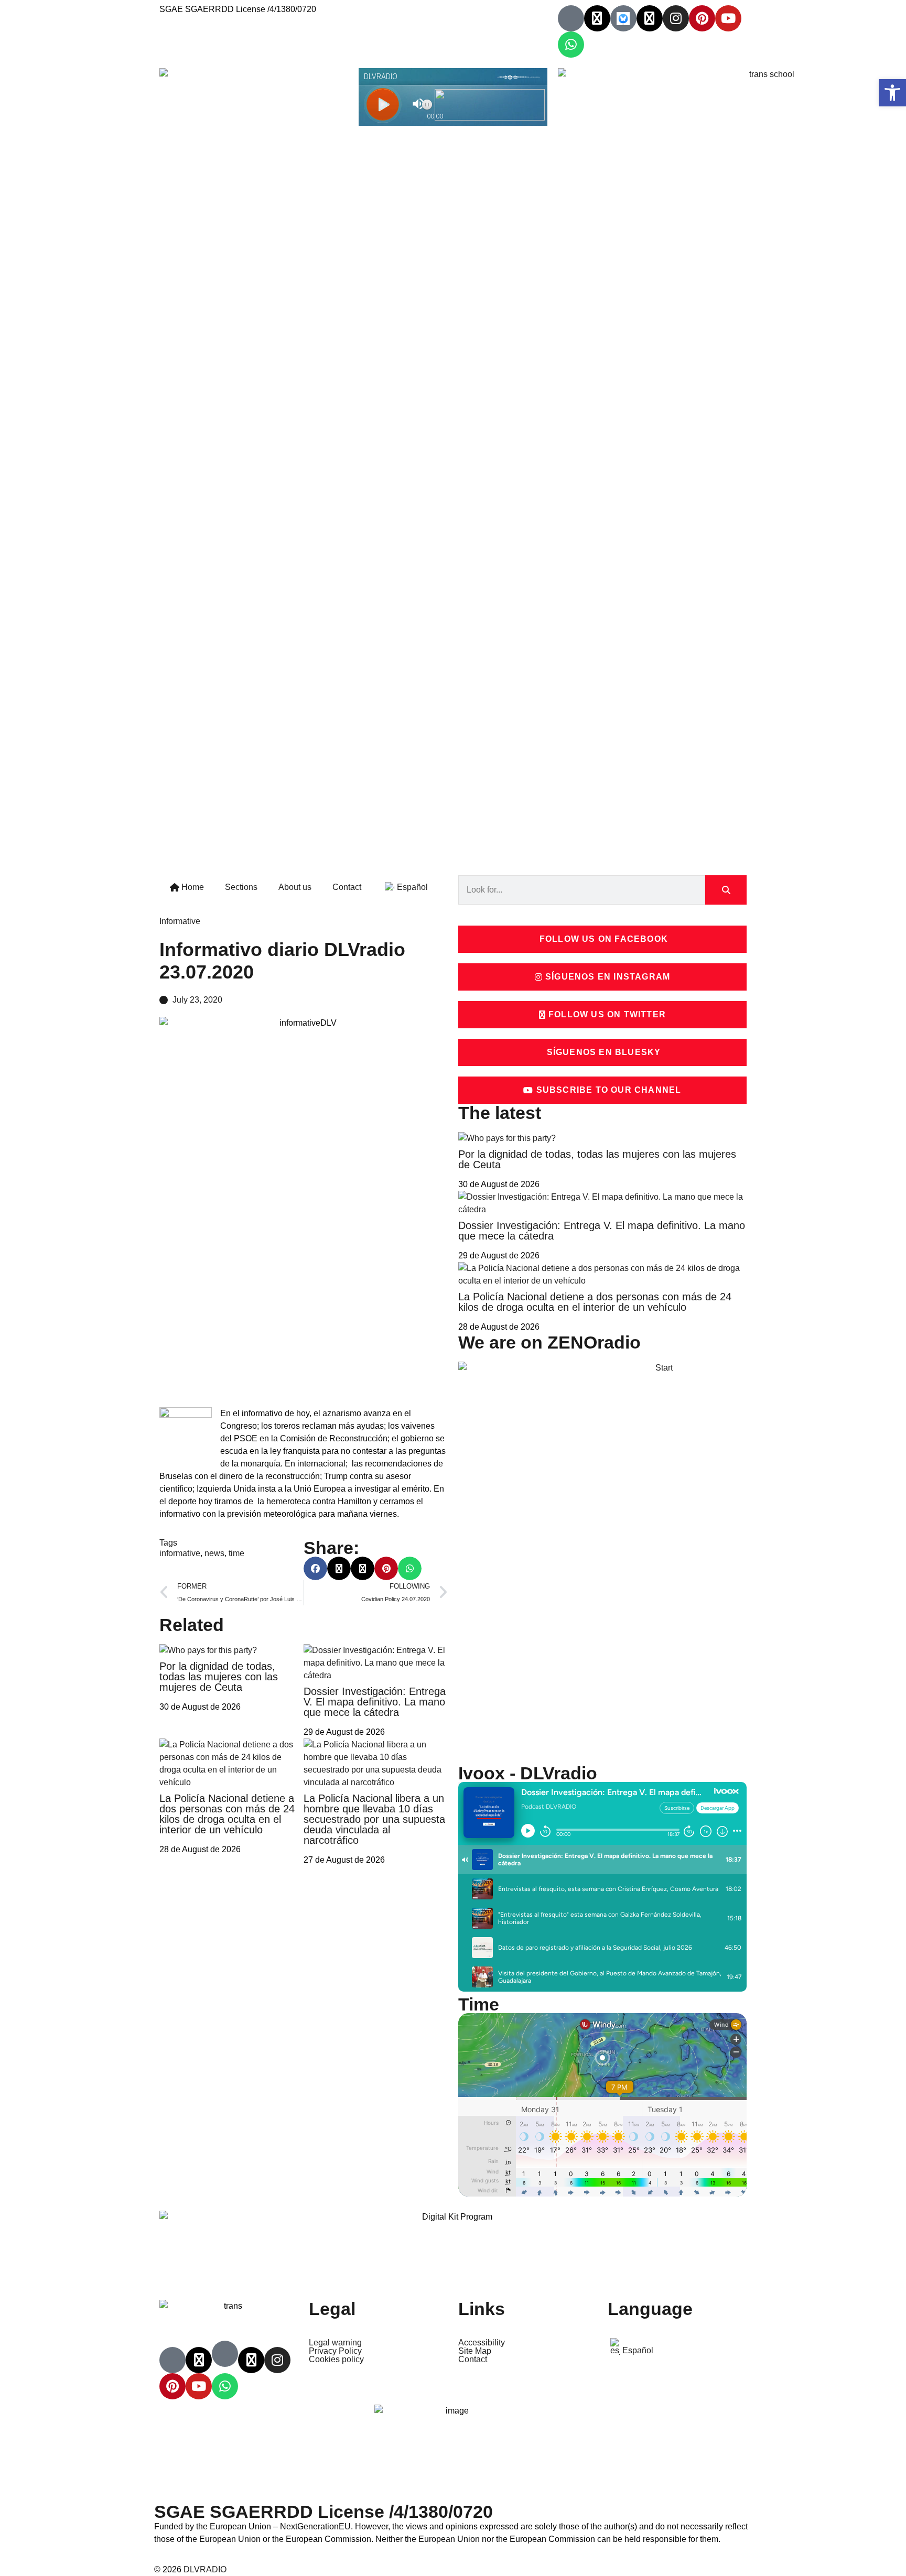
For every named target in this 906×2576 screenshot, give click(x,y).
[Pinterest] (702, 18)
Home (192, 887)
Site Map (475, 2351)
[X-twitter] (597, 18)
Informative (180, 921)
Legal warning (335, 2343)
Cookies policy (336, 2360)
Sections (241, 887)
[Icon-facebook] (571, 18)
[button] (315, 1568)
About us (295, 887)
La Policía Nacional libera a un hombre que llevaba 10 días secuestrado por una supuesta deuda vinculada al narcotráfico (374, 1819)
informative (180, 1553)
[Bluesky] (623, 18)
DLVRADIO (205, 2569)
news (214, 1553)
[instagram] (676, 18)
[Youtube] (728, 18)
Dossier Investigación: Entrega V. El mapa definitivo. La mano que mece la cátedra (375, 1702)
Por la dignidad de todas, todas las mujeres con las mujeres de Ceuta (219, 1677)
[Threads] (650, 18)
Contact (347, 887)
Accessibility (482, 2343)
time (236, 1553)
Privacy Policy (335, 2351)
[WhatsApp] (571, 45)
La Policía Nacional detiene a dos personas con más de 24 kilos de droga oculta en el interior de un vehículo (227, 1814)
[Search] (726, 890)
